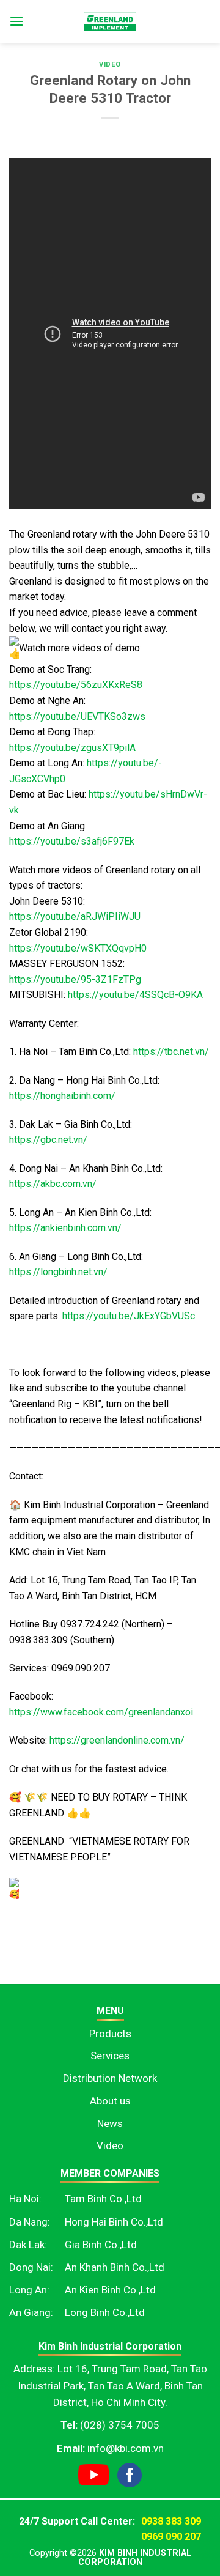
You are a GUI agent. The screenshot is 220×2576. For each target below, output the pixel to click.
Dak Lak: (28, 2245)
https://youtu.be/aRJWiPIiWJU (75, 916)
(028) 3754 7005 (120, 2425)
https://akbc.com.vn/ (53, 1184)
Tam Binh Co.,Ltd (103, 2199)
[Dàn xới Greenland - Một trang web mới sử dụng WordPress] (110, 21)
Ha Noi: (25, 2199)
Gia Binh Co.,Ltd (101, 2245)
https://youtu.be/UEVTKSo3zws (77, 716)
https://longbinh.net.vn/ (58, 1272)
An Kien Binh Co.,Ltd (110, 2290)
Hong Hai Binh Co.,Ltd (114, 2222)
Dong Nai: (31, 2267)
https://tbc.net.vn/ (171, 1052)
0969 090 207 (171, 2537)
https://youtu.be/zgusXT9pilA (72, 748)
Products (110, 2034)
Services (110, 2056)
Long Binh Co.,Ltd (105, 2312)
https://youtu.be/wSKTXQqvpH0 (78, 948)
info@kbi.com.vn (126, 2448)
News (110, 2123)
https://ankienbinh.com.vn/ (65, 1228)
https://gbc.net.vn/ (48, 1140)
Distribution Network (110, 2078)
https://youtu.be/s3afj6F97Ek (72, 841)
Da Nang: (30, 2222)
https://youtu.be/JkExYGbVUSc (129, 1316)
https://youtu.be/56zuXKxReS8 (76, 685)
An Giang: (31, 2312)
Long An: (29, 2290)
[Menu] (16, 21)
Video (110, 65)
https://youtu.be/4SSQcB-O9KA (135, 995)
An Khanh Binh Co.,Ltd (115, 2267)
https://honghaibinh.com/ (62, 1096)
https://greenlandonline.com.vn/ (117, 1740)
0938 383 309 (171, 2521)
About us (110, 2101)
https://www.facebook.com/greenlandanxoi (101, 1712)
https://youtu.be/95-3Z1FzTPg (75, 979)
